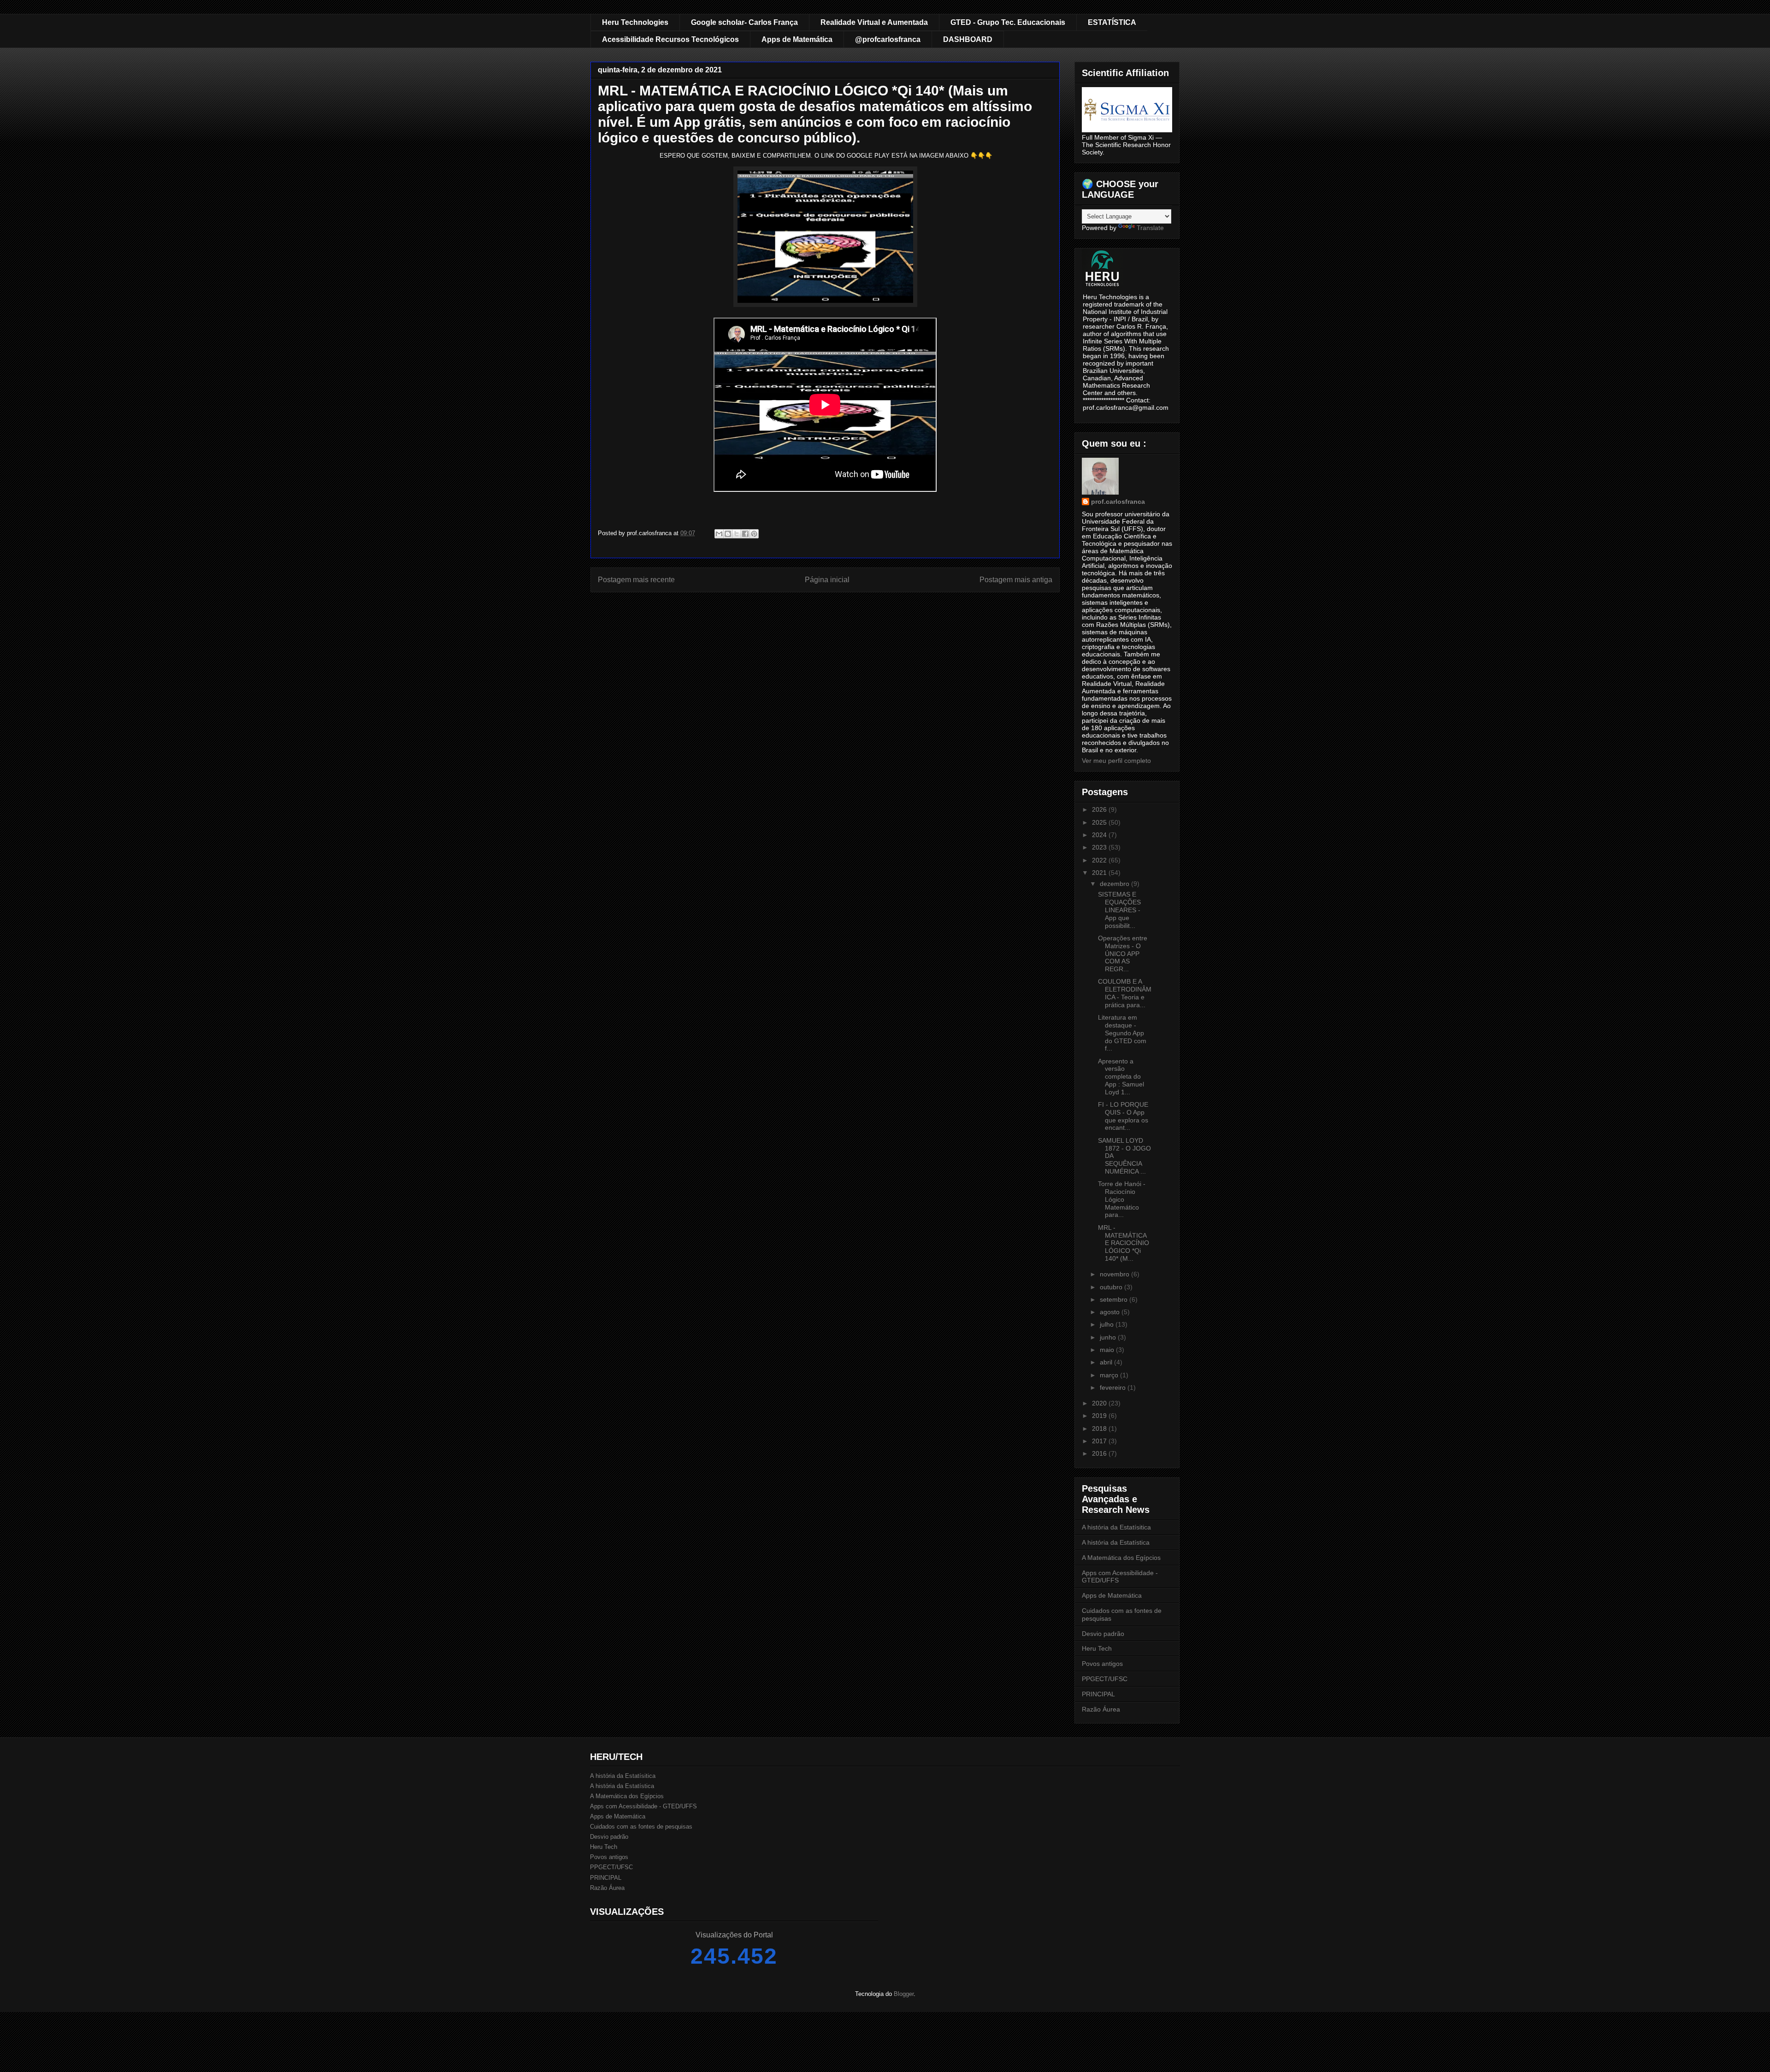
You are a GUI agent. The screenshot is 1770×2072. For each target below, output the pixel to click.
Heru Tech (1097, 1648)
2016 (1100, 1453)
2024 (1100, 835)
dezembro (1115, 884)
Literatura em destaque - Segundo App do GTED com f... (1122, 1033)
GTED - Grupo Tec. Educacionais (1008, 22)
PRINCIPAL (1098, 1694)
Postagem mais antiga (1016, 580)
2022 (1100, 860)
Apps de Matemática (797, 39)
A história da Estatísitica (1116, 1527)
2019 (1100, 1416)
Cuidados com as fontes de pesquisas (641, 1827)
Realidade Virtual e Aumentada (874, 22)
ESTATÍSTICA (1112, 22)
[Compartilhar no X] (737, 534)
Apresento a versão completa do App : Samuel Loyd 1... (1121, 1077)
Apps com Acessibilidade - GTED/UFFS (643, 1806)
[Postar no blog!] (728, 534)
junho (1109, 1337)
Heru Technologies (635, 22)
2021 (1100, 873)
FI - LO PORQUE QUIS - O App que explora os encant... (1123, 1116)
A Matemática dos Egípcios (1121, 1558)
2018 (1100, 1429)
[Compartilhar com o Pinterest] (754, 534)
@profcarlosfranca (888, 39)
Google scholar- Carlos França (744, 22)
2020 (1100, 1403)
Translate (1150, 228)
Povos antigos (1102, 1664)
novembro (1115, 1274)
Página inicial (827, 580)
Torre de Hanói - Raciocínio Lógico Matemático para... (1122, 1199)
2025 (1100, 822)
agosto (1111, 1312)
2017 (1100, 1441)
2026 (1100, 809)
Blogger (904, 1994)
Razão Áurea (1101, 1709)
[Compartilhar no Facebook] (745, 534)
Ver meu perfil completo (1116, 761)
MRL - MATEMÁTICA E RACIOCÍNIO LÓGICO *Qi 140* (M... (1124, 1243)
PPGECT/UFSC (1105, 1679)
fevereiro (1114, 1387)
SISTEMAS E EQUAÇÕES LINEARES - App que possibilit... (1119, 910)
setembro (1115, 1299)
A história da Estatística (1116, 1542)
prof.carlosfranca (1118, 502)
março (1110, 1375)
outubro (1112, 1287)
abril (1107, 1362)
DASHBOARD (968, 39)
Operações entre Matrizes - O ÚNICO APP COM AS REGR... (1123, 953)
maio (1108, 1350)
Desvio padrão (1103, 1634)
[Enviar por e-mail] (719, 534)
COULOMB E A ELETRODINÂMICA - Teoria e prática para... (1125, 993)
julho (1108, 1324)
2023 (1100, 847)
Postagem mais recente (636, 580)
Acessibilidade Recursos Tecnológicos (670, 39)
